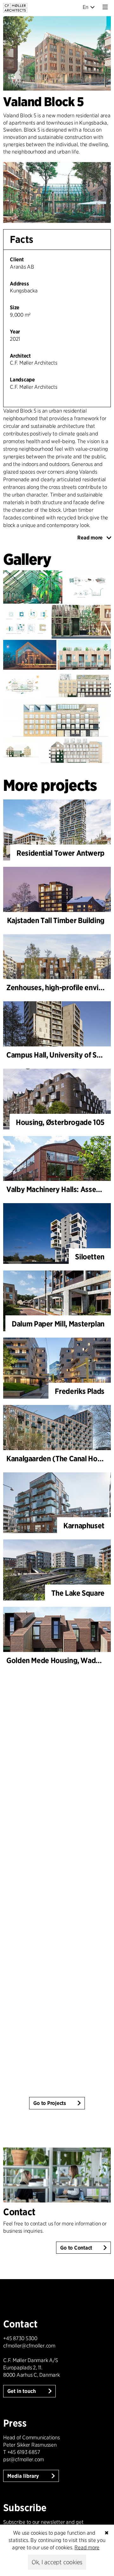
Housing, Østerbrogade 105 (60, 1122)
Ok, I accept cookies (57, 2562)
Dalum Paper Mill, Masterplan (58, 1324)
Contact (19, 2212)
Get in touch (22, 2391)
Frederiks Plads (80, 1391)
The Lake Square (78, 1593)
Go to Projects (50, 2103)
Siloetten (90, 1257)
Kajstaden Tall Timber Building (56, 920)
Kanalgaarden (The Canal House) (59, 1459)
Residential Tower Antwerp (60, 853)
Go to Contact (76, 2248)
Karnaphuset (84, 1526)
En (86, 7)
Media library (24, 2476)
